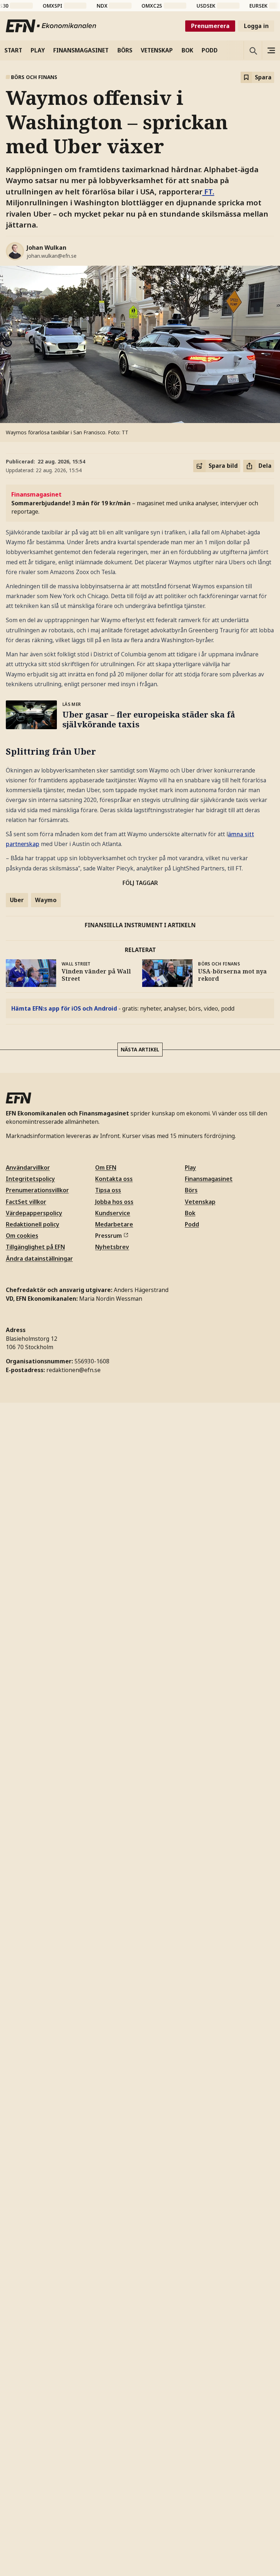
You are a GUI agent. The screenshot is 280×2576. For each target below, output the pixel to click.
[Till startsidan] (51, 26)
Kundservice (113, 1213)
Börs (191, 1190)
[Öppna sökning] (253, 50)
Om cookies (22, 1236)
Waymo (46, 900)
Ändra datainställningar (39, 1259)
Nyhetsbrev (112, 1247)
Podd (192, 1224)
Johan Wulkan (46, 248)
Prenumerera (210, 26)
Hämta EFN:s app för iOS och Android (64, 1008)
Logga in (256, 26)
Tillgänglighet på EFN (35, 1247)
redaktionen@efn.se (73, 1370)
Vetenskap (200, 1202)
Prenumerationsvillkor (37, 1190)
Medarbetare (114, 1224)
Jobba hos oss (114, 1202)
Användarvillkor (28, 1168)
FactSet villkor (26, 1202)
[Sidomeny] (271, 50)
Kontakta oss (114, 1179)
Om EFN (106, 1168)
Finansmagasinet (209, 1179)
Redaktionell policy (33, 1224)
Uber (17, 900)
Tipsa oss (108, 1190)
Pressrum (108, 1236)
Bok (190, 1213)
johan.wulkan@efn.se (52, 256)
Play (190, 1168)
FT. (208, 191)
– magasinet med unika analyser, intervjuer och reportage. (135, 503)
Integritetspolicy (30, 1179)
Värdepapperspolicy (34, 1213)
